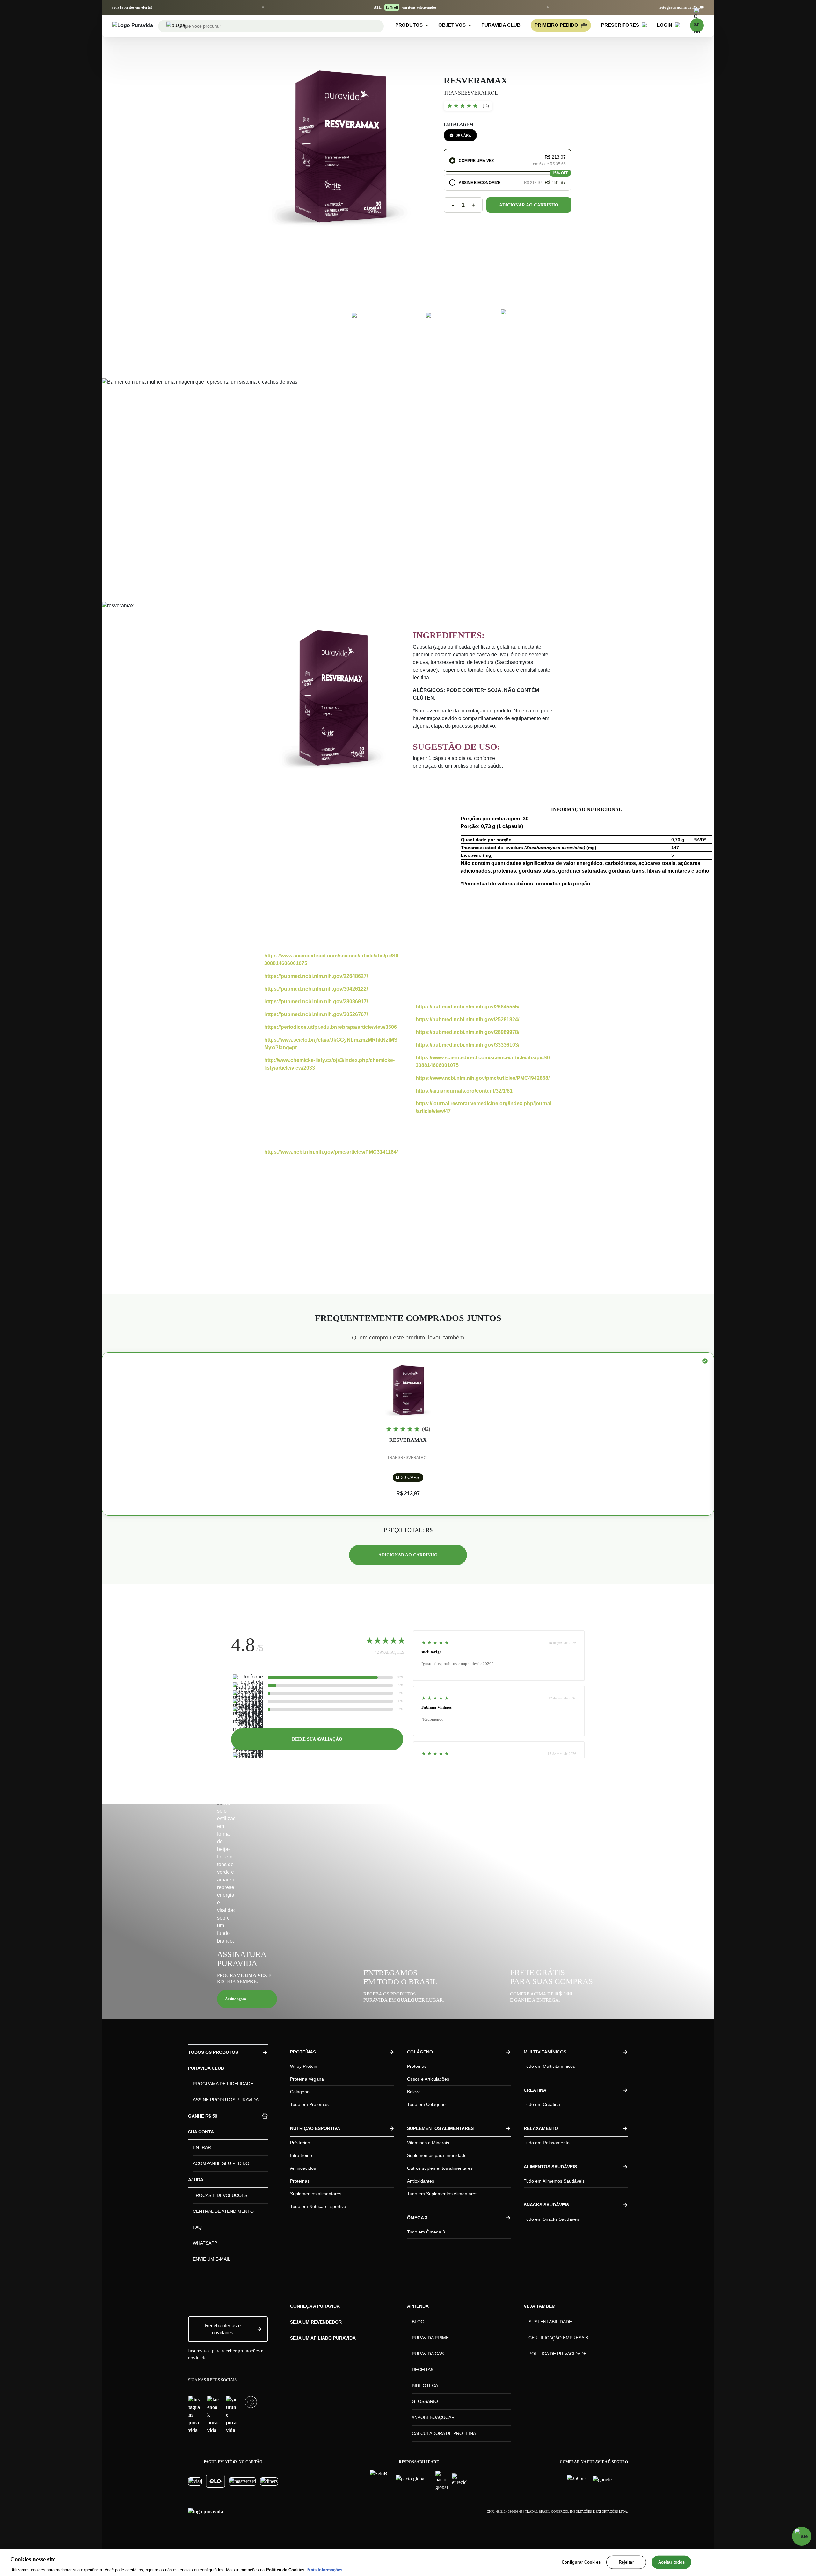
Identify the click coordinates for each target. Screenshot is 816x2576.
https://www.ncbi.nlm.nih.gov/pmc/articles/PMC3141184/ (331, 1152)
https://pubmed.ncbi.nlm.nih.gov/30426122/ (316, 989)
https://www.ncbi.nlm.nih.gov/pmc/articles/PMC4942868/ (483, 1078)
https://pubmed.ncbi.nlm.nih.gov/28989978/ (467, 1032)
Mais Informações (325, 2569)
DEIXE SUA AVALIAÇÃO (317, 1739)
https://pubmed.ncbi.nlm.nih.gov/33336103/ (467, 1045)
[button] (507, 160)
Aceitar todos (672, 2562)
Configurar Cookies (581, 2562)
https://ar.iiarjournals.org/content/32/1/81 (464, 1091)
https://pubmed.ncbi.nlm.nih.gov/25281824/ (467, 1019)
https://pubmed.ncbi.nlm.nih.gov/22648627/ (316, 976)
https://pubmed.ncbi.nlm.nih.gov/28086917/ (316, 1002)
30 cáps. (464, 135)
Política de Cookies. (286, 2569)
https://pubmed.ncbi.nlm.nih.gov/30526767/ (316, 1014)
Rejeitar (626, 2562)
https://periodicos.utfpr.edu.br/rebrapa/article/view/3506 (331, 1027)
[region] (408, 2563)
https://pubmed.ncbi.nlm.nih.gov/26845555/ (467, 1007)
